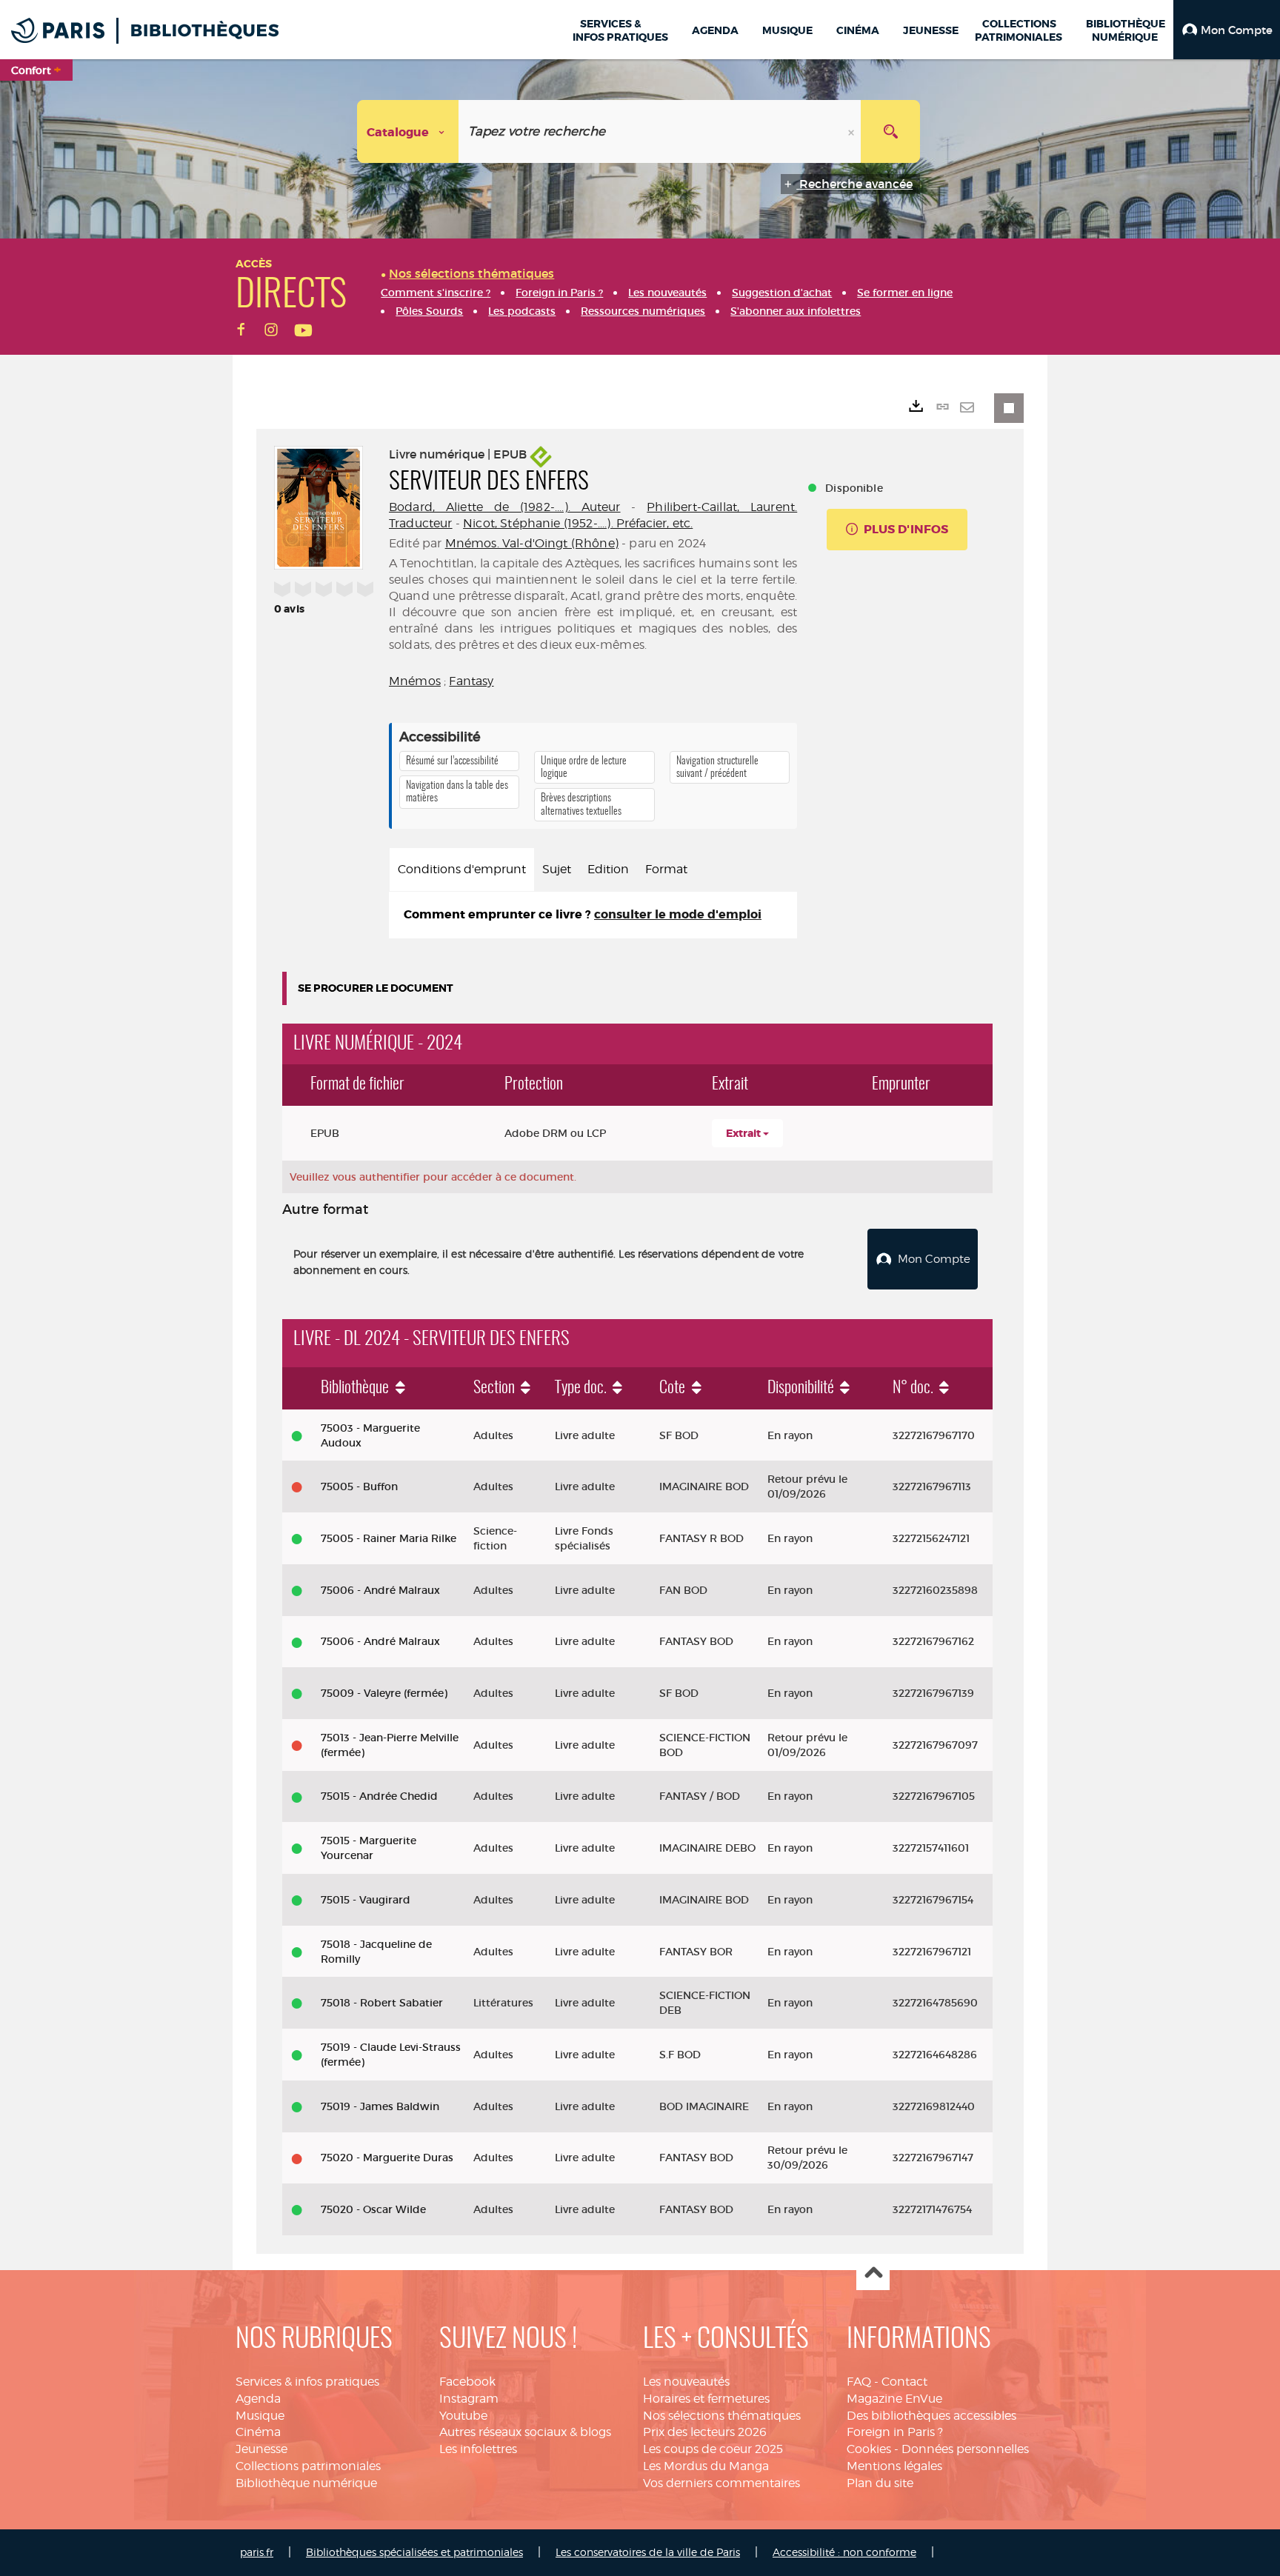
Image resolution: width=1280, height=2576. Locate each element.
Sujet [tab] (557, 869)
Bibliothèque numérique (306, 2483)
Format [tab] (666, 869)
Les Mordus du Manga (706, 2466)
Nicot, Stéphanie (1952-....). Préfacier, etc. (578, 523)
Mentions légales (894, 2466)
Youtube (463, 2416)
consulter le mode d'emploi (678, 914)
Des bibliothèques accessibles (931, 2416)
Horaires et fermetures (706, 2399)
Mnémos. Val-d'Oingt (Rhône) (532, 543)
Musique (260, 2416)
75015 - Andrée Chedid (379, 1796)
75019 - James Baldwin (380, 2106)
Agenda (258, 2399)
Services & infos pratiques (307, 2382)
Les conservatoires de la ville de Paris (648, 2552)
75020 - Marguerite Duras (387, 2158)
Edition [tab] (608, 869)
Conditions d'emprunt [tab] (462, 869)
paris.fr (257, 2552)
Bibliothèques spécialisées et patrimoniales (414, 2552)
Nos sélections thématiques (722, 2416)
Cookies (869, 2449)
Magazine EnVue (894, 2399)
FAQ (859, 2382)
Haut (873, 2274)
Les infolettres (478, 2449)
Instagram (469, 2399)
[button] (1227, 30)
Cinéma (258, 2432)
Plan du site (880, 2483)
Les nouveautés (686, 2382)
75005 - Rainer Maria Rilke (389, 1538)
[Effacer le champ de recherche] (853, 131)
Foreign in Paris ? (895, 2432)
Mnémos (415, 681)
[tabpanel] (593, 915)
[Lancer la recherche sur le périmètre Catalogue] (890, 131)
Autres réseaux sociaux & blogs (525, 2432)
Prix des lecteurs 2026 (705, 2432)
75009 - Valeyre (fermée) (384, 1693)
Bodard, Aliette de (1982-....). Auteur (505, 507)
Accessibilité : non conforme (844, 2552)
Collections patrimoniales (308, 2466)
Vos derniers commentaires (721, 2483)
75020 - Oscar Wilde (373, 2209)
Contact (904, 2382)
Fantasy (471, 681)
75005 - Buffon (359, 1486)
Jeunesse (261, 2449)
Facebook (467, 2382)
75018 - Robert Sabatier (382, 2003)
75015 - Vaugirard (366, 1900)
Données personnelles (965, 2449)
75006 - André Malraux (380, 1590)
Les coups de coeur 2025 (713, 2449)
